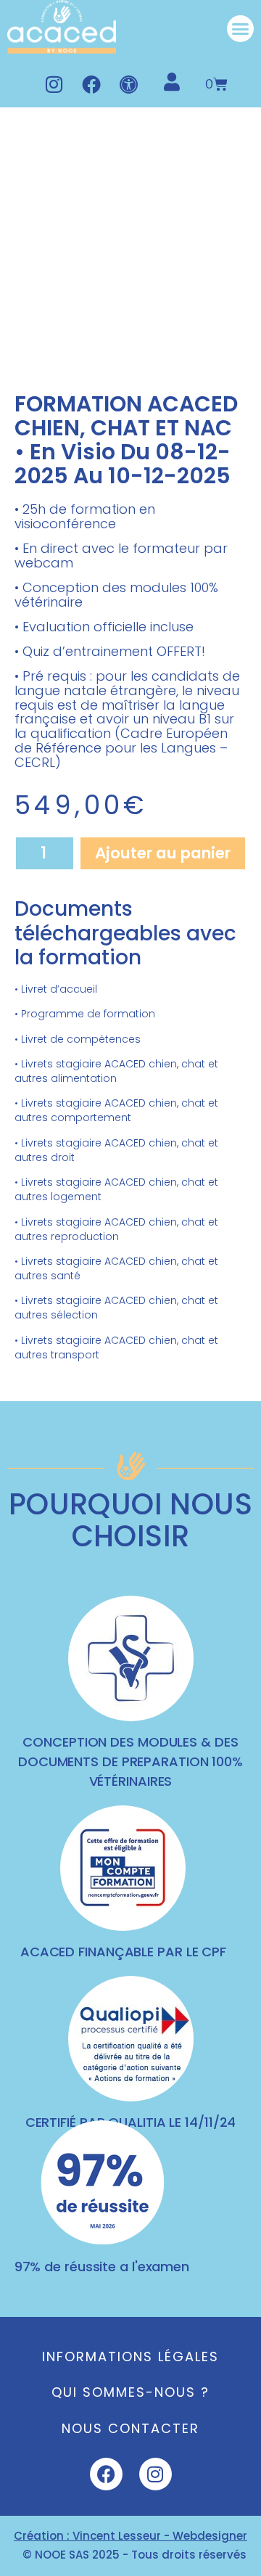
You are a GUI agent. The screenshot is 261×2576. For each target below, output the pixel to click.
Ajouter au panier (163, 853)
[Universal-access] (129, 84)
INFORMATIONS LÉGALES (130, 2356)
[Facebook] (91, 84)
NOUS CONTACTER (130, 2428)
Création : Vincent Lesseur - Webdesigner (130, 2536)
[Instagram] (54, 84)
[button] (241, 29)
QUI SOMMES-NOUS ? (130, 2392)
